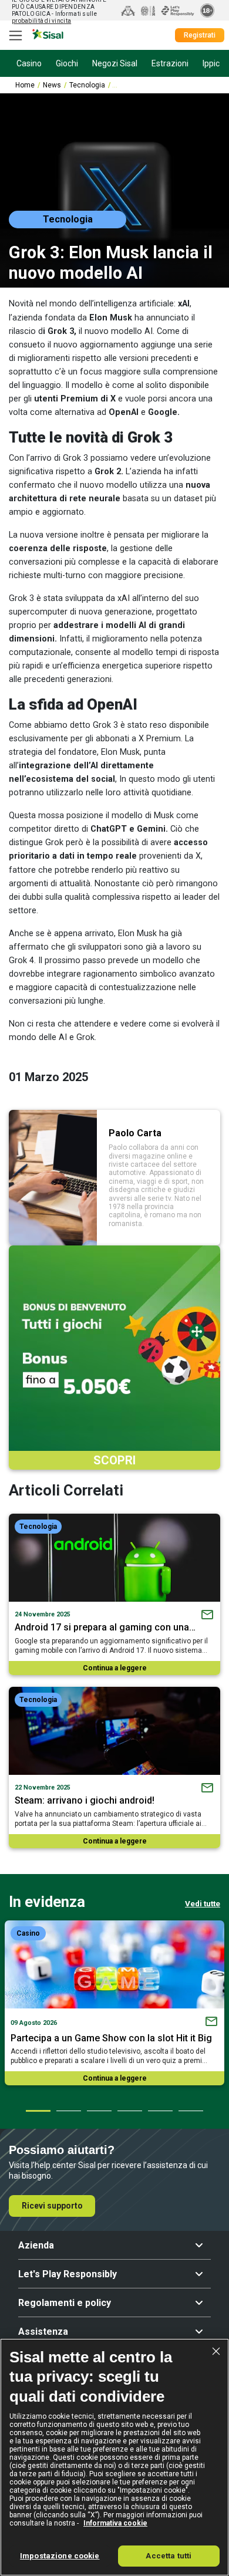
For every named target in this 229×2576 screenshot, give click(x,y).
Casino (28, 1933)
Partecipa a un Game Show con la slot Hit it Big (111, 2038)
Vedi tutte (203, 1903)
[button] (114, 2246)
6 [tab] (190, 2111)
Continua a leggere (115, 1668)
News (52, 85)
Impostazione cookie (60, 2556)
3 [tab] (99, 2111)
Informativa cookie (115, 2523)
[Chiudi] (216, 2351)
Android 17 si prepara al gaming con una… (105, 1627)
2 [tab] (68, 2111)
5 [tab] (160, 2111)
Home (25, 85)
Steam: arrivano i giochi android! (85, 1800)
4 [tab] (129, 2111)
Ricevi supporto (52, 2206)
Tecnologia (87, 85)
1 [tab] (38, 2111)
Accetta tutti (169, 2556)
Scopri (114, 1460)
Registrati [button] (200, 35)
